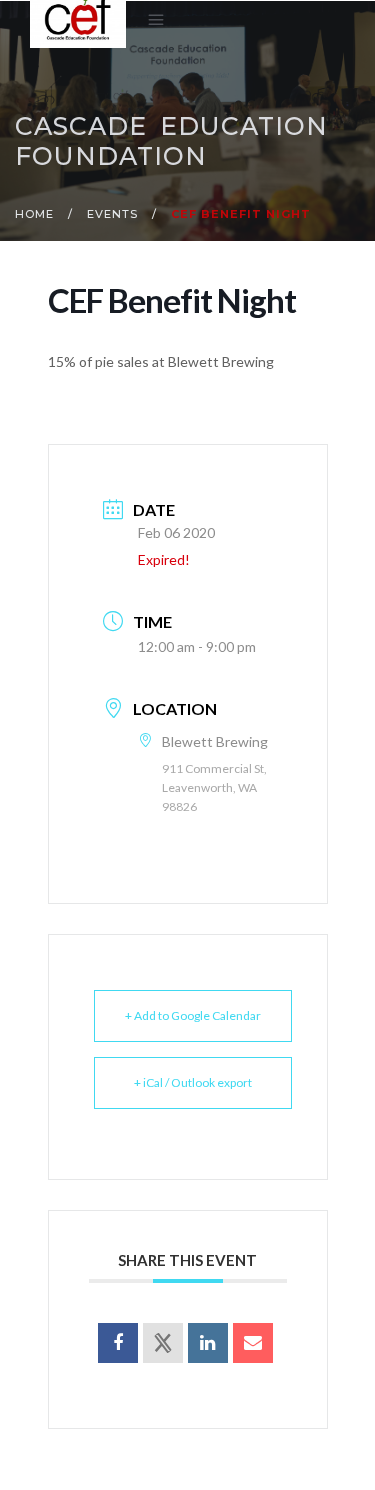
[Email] (253, 1343)
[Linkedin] (208, 1343)
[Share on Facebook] (118, 1343)
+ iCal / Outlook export (193, 1082)
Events (112, 214)
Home (34, 214)
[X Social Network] (163, 1343)
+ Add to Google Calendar (193, 1015)
